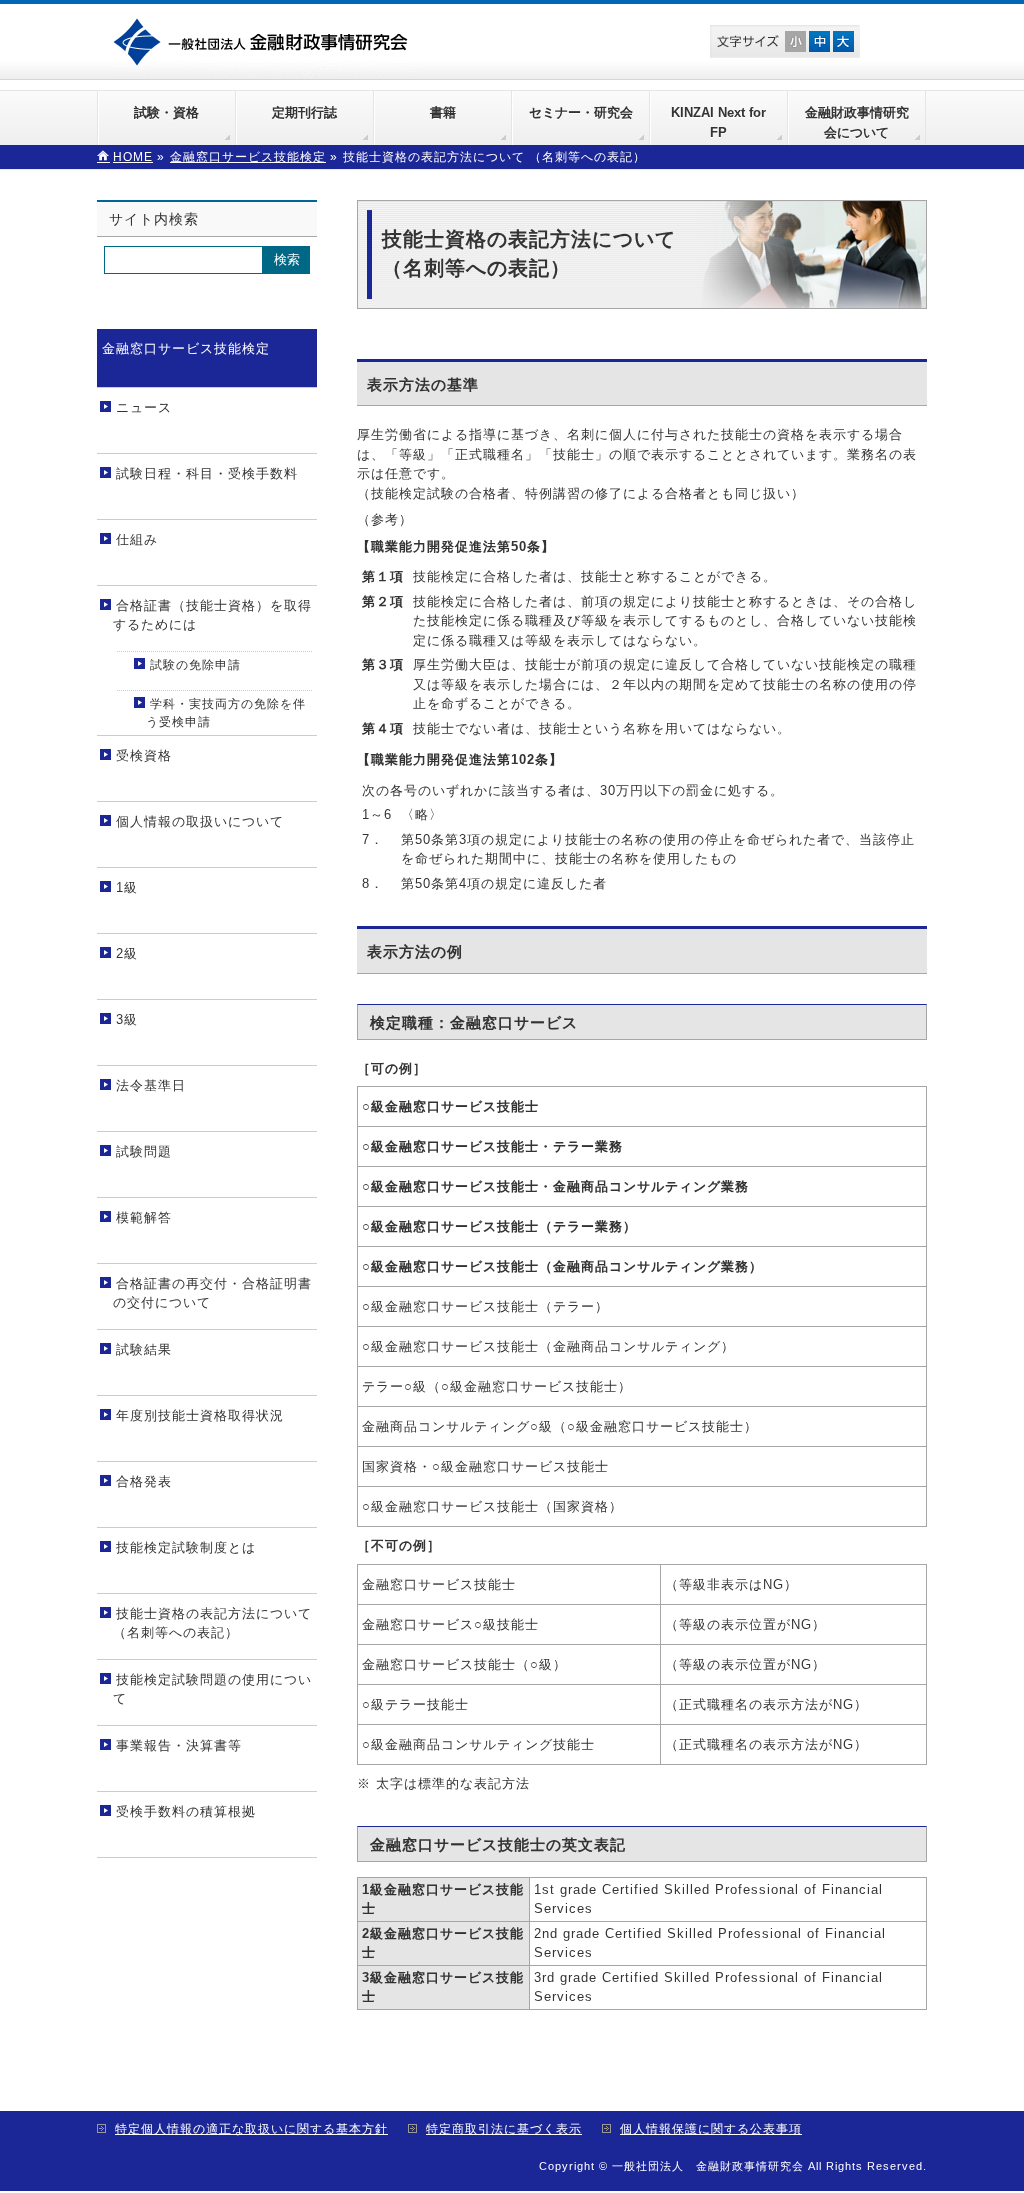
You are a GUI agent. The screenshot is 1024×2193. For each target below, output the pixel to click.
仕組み (137, 539)
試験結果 (144, 1349)
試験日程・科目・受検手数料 (207, 473)
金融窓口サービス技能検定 (186, 348)
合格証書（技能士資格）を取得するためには (212, 615)
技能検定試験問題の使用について (212, 1689)
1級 (127, 887)
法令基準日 (151, 1085)
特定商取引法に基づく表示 (504, 2129)
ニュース (144, 407)
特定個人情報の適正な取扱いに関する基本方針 (251, 2129)
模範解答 (144, 1217)
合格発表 (144, 1481)
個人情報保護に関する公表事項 (711, 2129)
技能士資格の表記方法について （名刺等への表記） (212, 1623)
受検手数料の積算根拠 (186, 1811)
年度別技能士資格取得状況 (200, 1415)
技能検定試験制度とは (186, 1547)
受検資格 (144, 755)
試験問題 (144, 1151)
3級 (127, 1019)
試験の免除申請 (195, 665)
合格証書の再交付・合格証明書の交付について (212, 1293)
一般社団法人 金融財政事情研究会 (264, 40)
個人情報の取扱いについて (200, 821)
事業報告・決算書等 (179, 1745)
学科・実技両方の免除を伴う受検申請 (226, 713)
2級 (127, 953)
